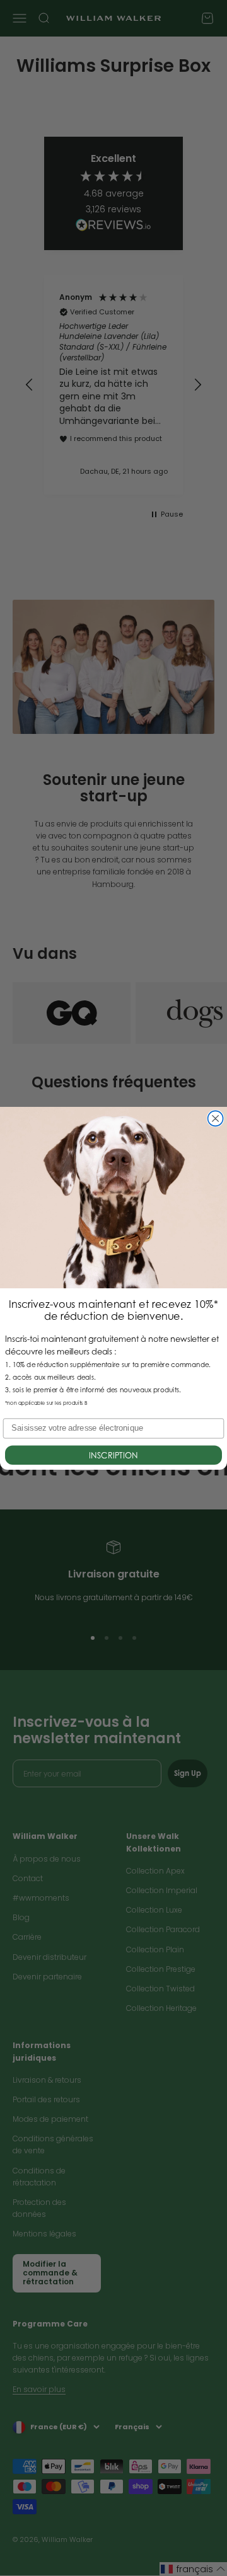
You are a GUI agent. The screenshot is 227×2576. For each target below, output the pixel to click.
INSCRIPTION (113, 1455)
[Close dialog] (216, 1118)
